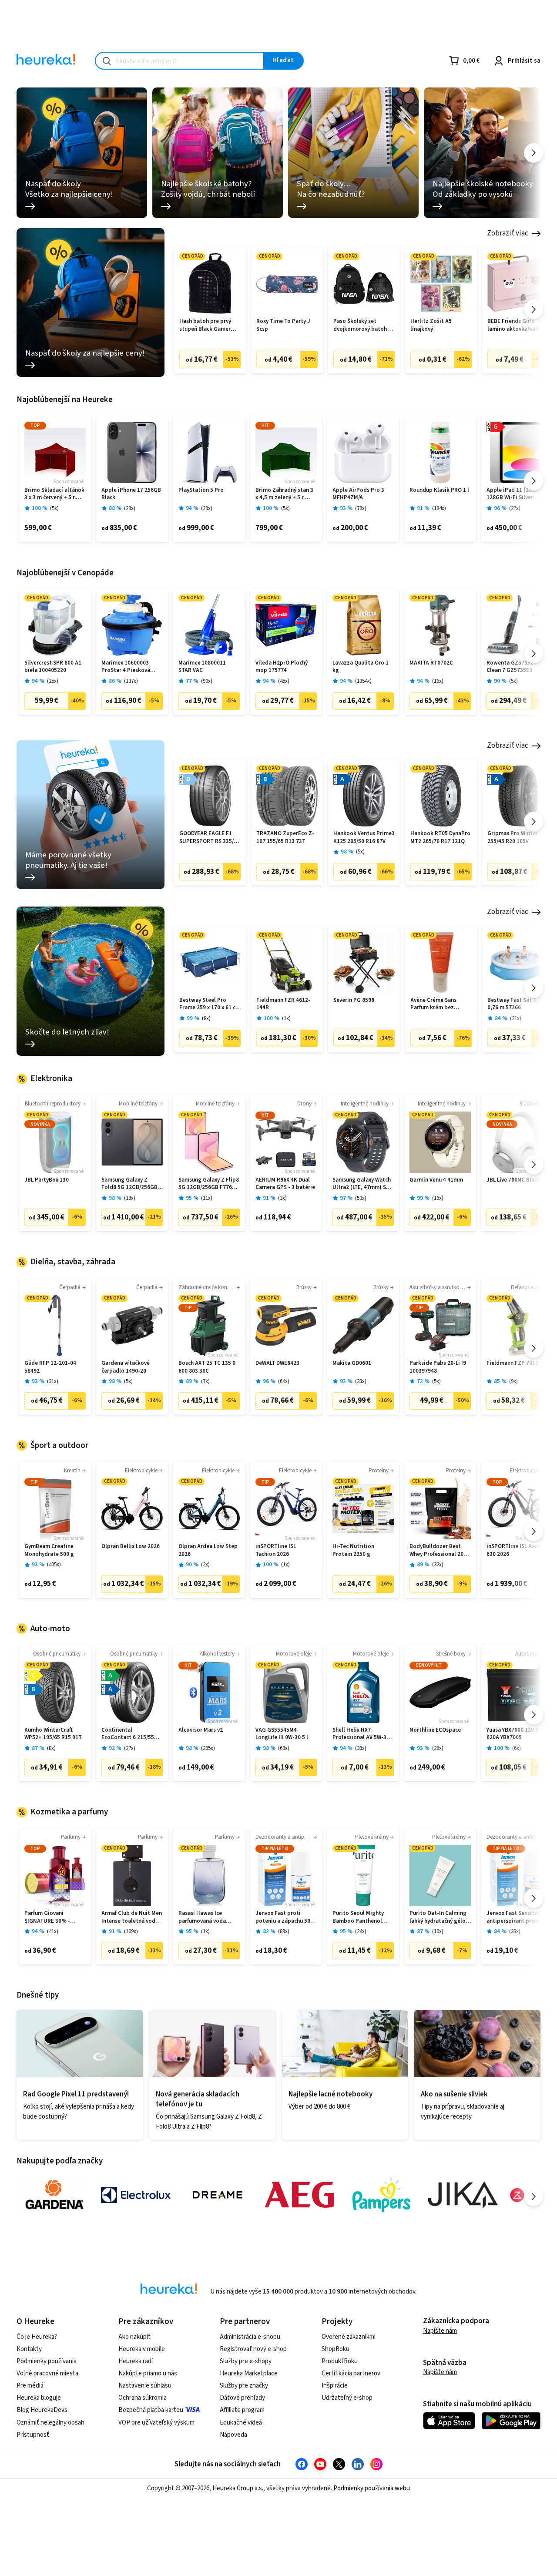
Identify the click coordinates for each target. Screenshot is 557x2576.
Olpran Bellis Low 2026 (131, 1547)
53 (361, 1198)
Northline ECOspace (435, 1730)
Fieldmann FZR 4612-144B (283, 1004)
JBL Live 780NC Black (513, 1180)
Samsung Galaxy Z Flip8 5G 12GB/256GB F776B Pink (209, 1184)
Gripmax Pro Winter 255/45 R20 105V (513, 838)
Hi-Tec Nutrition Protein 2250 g (353, 1550)
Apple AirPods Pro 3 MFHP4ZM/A (358, 494)
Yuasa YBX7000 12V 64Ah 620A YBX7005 (517, 1734)
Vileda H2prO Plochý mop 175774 (282, 667)
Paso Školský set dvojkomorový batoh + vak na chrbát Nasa (362, 325)
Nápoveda (233, 2435)
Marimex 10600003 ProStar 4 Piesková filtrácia (126, 667)
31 (53, 1382)
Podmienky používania (47, 2361)
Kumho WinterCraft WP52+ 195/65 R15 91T (53, 1734)
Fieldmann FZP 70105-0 (517, 1363)
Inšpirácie (335, 2386)
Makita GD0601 (352, 1363)
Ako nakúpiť (134, 2337)
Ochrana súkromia (143, 2398)
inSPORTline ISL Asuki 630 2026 (514, 1550)
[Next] (534, 153)
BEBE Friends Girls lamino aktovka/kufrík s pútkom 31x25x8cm (518, 325)
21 (516, 1019)
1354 (363, 681)
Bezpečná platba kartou (151, 2410)
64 (284, 1382)
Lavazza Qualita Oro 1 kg (361, 667)
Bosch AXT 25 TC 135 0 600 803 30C (207, 1367)
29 (130, 509)
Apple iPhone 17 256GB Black (131, 494)
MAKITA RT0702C (431, 663)
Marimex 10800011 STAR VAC (202, 667)
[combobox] (180, 61)
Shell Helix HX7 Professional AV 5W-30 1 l (363, 1734)
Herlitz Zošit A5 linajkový (431, 325)
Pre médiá (30, 2386)
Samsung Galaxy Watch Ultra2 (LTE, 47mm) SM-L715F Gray (362, 1184)
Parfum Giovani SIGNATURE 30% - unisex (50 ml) (47, 1917)
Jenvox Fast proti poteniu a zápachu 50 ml (283, 1917)
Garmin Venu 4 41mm (436, 1180)
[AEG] (299, 2195)
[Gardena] (54, 2195)
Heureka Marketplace (249, 2373)
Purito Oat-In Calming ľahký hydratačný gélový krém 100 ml (440, 1917)
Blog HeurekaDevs (42, 2410)
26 (438, 1748)
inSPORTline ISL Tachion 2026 (276, 1550)
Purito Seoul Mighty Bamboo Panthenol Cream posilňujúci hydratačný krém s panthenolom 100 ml (359, 1917)
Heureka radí (136, 2361)
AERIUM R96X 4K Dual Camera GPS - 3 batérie (285, 1184)
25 (53, 681)
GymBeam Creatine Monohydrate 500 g (49, 1550)
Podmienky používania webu (372, 2488)
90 (207, 681)
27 (515, 509)
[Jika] (463, 2195)
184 (439, 509)
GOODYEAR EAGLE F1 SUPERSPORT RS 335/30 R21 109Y (210, 838)
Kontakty (29, 2349)
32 (438, 1565)
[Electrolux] (136, 2195)
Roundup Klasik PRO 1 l (439, 490)
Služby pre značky (244, 2386)
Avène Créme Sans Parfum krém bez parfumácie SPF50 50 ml (441, 1004)
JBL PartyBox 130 (47, 1180)
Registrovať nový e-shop (253, 2349)
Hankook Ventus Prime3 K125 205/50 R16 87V (364, 838)
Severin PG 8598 (354, 1000)
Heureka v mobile (142, 2349)
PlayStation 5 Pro (201, 490)
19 (130, 1198)
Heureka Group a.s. (238, 2488)
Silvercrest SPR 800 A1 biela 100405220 (53, 667)
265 (208, 1748)
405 (54, 1565)
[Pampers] (381, 2195)
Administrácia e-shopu (250, 2337)
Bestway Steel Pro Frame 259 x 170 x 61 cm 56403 (210, 1004)
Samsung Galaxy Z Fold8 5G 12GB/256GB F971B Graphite (129, 1184)
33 (361, 1382)
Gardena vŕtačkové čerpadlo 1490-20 (126, 1367)
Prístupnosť (33, 2435)
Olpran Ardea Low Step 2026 (208, 1550)
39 (361, 1748)
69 (284, 1748)
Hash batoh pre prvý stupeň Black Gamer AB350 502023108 (205, 325)
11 (207, 1198)
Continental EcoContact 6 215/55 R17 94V (128, 1734)
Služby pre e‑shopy (246, 2361)
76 (361, 509)
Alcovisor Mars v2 (201, 1730)
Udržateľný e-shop (347, 2398)
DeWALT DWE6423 (277, 1363)
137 (131, 681)
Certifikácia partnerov (351, 2373)
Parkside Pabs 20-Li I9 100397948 (438, 1367)
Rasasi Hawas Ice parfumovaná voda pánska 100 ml (202, 1917)
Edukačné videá (241, 2423)
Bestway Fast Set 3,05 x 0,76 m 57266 (518, 1004)
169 (131, 1932)
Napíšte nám (440, 2331)
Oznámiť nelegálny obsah (50, 2423)
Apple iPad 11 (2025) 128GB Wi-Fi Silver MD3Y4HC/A (513, 494)
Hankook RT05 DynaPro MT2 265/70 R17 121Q (440, 838)
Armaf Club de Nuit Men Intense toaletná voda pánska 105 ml (132, 1917)
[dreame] (218, 2195)
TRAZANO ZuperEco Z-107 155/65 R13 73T (285, 838)
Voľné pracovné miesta (47, 2373)
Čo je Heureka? (37, 2337)
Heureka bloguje (39, 2398)
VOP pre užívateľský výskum (156, 2423)
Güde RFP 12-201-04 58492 (50, 1367)
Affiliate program (242, 2410)
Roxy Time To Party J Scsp (283, 325)
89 (284, 1932)
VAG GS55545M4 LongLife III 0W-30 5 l (282, 1734)
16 (438, 681)
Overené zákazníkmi (349, 2337)
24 (361, 1932)
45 (284, 681)
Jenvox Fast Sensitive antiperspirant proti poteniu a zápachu (514, 1917)
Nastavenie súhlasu (145, 2386)
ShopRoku (336, 2349)
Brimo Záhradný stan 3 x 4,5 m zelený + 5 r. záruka (284, 494)
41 (53, 1932)
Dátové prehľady (242, 2398)
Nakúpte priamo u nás (148, 2373)
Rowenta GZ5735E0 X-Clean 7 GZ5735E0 (515, 667)
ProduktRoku (340, 2361)
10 (438, 1932)
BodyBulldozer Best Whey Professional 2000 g (440, 1550)
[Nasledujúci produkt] (534, 309)
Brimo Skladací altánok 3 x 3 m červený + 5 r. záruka (54, 494)
